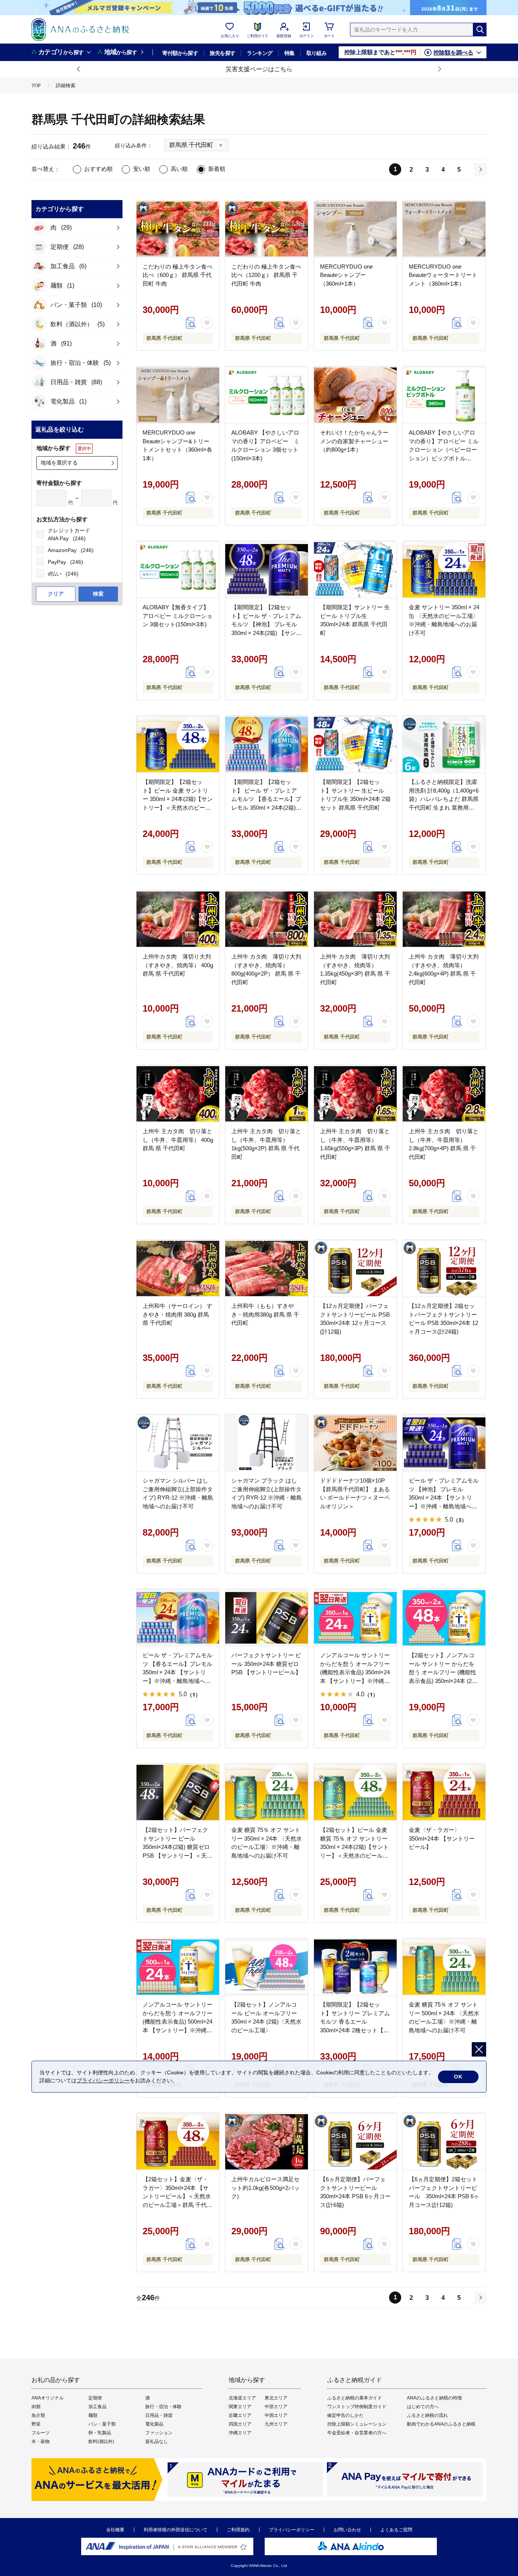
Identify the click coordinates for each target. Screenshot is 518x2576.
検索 (98, 594)
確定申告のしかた (345, 2415)
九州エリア (276, 2424)
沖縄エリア (240, 2433)
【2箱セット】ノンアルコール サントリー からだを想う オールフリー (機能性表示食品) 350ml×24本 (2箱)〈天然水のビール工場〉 (444, 1672)
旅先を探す (222, 53)
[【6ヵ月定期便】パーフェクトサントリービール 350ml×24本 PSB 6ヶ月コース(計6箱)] (355, 2142)
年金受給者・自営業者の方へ (357, 2433)
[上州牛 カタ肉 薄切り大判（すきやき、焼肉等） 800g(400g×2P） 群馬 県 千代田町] (267, 919)
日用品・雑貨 (159, 2415)
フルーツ (41, 2433)
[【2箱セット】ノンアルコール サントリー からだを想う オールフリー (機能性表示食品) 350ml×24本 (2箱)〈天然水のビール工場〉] (444, 1618)
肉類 (36, 2407)
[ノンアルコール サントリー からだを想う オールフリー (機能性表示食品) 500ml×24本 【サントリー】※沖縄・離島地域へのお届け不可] (178, 1967)
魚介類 (38, 2415)
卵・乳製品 (100, 2433)
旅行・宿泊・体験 (163, 2407)
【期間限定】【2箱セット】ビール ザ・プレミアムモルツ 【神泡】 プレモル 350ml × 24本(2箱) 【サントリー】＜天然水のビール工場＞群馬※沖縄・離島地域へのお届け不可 (266, 633)
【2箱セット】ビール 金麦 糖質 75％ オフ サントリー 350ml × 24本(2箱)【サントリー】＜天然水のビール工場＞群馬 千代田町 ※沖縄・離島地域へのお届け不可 (354, 1855)
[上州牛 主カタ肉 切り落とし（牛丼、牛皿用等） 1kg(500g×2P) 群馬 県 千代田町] (267, 1094)
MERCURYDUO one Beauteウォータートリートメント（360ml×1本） (443, 275)
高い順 (179, 169)
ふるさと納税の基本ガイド (355, 2398)
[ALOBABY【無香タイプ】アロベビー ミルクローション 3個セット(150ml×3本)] (178, 570)
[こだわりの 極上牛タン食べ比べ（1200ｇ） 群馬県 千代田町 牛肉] (267, 229)
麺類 (93, 2415)
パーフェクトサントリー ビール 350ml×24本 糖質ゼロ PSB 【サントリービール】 (266, 1664)
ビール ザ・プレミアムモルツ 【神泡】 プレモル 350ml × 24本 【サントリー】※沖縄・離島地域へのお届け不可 (444, 1498)
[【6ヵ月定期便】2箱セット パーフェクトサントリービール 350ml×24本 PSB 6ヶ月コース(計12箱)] (444, 2142)
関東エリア (240, 2407)
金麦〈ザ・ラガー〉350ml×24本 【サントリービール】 (442, 1838)
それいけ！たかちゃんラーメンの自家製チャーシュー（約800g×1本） (354, 441)
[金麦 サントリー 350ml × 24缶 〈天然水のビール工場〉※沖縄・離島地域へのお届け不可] (444, 570)
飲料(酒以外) (101, 2441)
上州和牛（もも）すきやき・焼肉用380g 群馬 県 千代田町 (265, 1314)
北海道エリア (242, 2398)
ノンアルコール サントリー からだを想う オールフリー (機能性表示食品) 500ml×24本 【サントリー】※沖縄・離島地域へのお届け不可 (177, 2022)
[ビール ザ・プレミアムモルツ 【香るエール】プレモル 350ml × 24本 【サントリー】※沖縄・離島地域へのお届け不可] (178, 1618)
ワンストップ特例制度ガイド (357, 2407)
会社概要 (115, 2530)
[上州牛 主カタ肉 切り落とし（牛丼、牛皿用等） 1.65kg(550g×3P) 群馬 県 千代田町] (355, 1094)
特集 (290, 53)
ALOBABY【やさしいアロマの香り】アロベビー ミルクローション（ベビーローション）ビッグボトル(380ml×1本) (444, 450)
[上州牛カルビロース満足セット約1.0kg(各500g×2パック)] (267, 2142)
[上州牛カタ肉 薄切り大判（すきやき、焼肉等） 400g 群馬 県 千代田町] (178, 919)
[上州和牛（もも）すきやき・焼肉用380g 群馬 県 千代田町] (267, 1268)
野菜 (36, 2424)
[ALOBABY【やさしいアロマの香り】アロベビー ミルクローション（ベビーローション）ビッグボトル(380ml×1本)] (444, 395)
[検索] (480, 30)
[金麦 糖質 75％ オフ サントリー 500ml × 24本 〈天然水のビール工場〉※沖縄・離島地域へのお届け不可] (444, 1967)
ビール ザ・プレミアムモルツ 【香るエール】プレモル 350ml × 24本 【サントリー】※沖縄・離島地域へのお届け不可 (177, 1672)
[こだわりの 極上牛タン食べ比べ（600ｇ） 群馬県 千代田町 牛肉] (178, 229)
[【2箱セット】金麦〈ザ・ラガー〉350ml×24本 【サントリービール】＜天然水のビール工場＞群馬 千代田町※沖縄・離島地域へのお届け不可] (178, 2142)
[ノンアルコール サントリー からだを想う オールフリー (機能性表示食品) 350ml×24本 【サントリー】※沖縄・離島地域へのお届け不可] (355, 1618)
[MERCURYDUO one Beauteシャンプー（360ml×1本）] (355, 229)
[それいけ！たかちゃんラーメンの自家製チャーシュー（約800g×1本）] (355, 395)
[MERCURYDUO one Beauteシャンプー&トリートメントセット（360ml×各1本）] (178, 395)
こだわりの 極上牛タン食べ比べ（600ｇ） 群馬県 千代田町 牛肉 (177, 275)
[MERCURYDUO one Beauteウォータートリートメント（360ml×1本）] (444, 229)
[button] (79, 69)
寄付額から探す (180, 53)
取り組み (317, 53)
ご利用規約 (238, 2530)
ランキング (260, 53)
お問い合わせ (347, 2530)
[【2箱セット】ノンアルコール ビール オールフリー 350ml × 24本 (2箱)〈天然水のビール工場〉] (267, 1967)
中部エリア (276, 2407)
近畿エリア (240, 2415)
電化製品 (154, 2424)
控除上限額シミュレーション (357, 2424)
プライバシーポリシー (292, 2530)
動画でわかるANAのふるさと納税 (441, 2424)
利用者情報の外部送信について (176, 2530)
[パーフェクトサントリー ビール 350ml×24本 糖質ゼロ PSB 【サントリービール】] (267, 1618)
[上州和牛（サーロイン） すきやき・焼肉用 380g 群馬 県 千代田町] (178, 1268)
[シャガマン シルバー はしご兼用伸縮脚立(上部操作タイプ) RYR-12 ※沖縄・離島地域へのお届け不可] (178, 1443)
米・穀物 (41, 2441)
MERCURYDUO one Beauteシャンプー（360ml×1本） (346, 275)
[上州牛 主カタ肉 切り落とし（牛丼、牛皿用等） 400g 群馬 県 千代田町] (178, 1094)
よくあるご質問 (396, 2530)
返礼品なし (157, 2441)
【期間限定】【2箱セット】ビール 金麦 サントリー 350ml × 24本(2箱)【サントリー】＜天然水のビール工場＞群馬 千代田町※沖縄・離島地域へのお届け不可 (178, 807)
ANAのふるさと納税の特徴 (434, 2398)
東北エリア (276, 2398)
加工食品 (97, 2407)
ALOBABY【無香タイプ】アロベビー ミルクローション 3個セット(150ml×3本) (177, 616)
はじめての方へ (423, 2407)
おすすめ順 (98, 169)
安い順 (142, 169)
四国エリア (240, 2424)
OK (458, 2077)
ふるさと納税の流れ (427, 2415)
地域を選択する (59, 463)
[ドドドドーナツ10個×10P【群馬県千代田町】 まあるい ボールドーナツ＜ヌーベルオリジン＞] (355, 1443)
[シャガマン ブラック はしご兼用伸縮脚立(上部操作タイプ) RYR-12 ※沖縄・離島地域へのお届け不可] (267, 1443)
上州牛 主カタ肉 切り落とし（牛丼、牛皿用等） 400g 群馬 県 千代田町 (178, 1140)
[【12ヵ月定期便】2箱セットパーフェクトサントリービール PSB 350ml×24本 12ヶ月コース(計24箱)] (444, 1268)
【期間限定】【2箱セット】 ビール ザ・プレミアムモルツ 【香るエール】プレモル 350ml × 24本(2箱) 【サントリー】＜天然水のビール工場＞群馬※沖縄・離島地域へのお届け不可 (266, 807)
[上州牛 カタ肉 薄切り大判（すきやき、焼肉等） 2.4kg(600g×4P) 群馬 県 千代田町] (444, 919)
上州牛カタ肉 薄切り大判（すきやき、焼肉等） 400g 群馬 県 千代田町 (178, 965)
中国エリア (276, 2415)
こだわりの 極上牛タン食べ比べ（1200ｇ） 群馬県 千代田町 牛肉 (266, 275)
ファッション (159, 2433)
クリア (56, 594)
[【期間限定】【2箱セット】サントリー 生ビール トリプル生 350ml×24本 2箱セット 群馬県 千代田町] (355, 744)
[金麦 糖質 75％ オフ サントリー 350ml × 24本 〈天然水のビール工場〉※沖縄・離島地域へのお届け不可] (267, 1792)
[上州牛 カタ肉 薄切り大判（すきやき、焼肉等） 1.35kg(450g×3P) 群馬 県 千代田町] (355, 919)
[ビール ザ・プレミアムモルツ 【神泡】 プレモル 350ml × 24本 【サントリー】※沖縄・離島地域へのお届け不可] (444, 1443)
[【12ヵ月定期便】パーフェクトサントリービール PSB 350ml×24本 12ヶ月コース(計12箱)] (355, 1268)
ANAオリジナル (48, 2398)
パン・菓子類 (102, 2424)
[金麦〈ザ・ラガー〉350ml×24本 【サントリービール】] (444, 1792)
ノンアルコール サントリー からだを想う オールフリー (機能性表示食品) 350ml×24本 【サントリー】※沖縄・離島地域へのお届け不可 (355, 1672)
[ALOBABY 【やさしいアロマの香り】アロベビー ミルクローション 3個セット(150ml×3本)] (267, 395)
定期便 (95, 2398)
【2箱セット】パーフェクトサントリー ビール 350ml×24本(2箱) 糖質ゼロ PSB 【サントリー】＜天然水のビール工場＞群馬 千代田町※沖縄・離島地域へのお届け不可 (177, 1855)
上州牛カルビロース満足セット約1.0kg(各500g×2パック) (265, 2188)
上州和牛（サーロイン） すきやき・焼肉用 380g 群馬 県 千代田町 (177, 1314)
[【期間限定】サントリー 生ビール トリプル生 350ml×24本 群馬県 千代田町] (355, 570)
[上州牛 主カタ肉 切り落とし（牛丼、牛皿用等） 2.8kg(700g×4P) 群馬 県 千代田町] (444, 1094)
